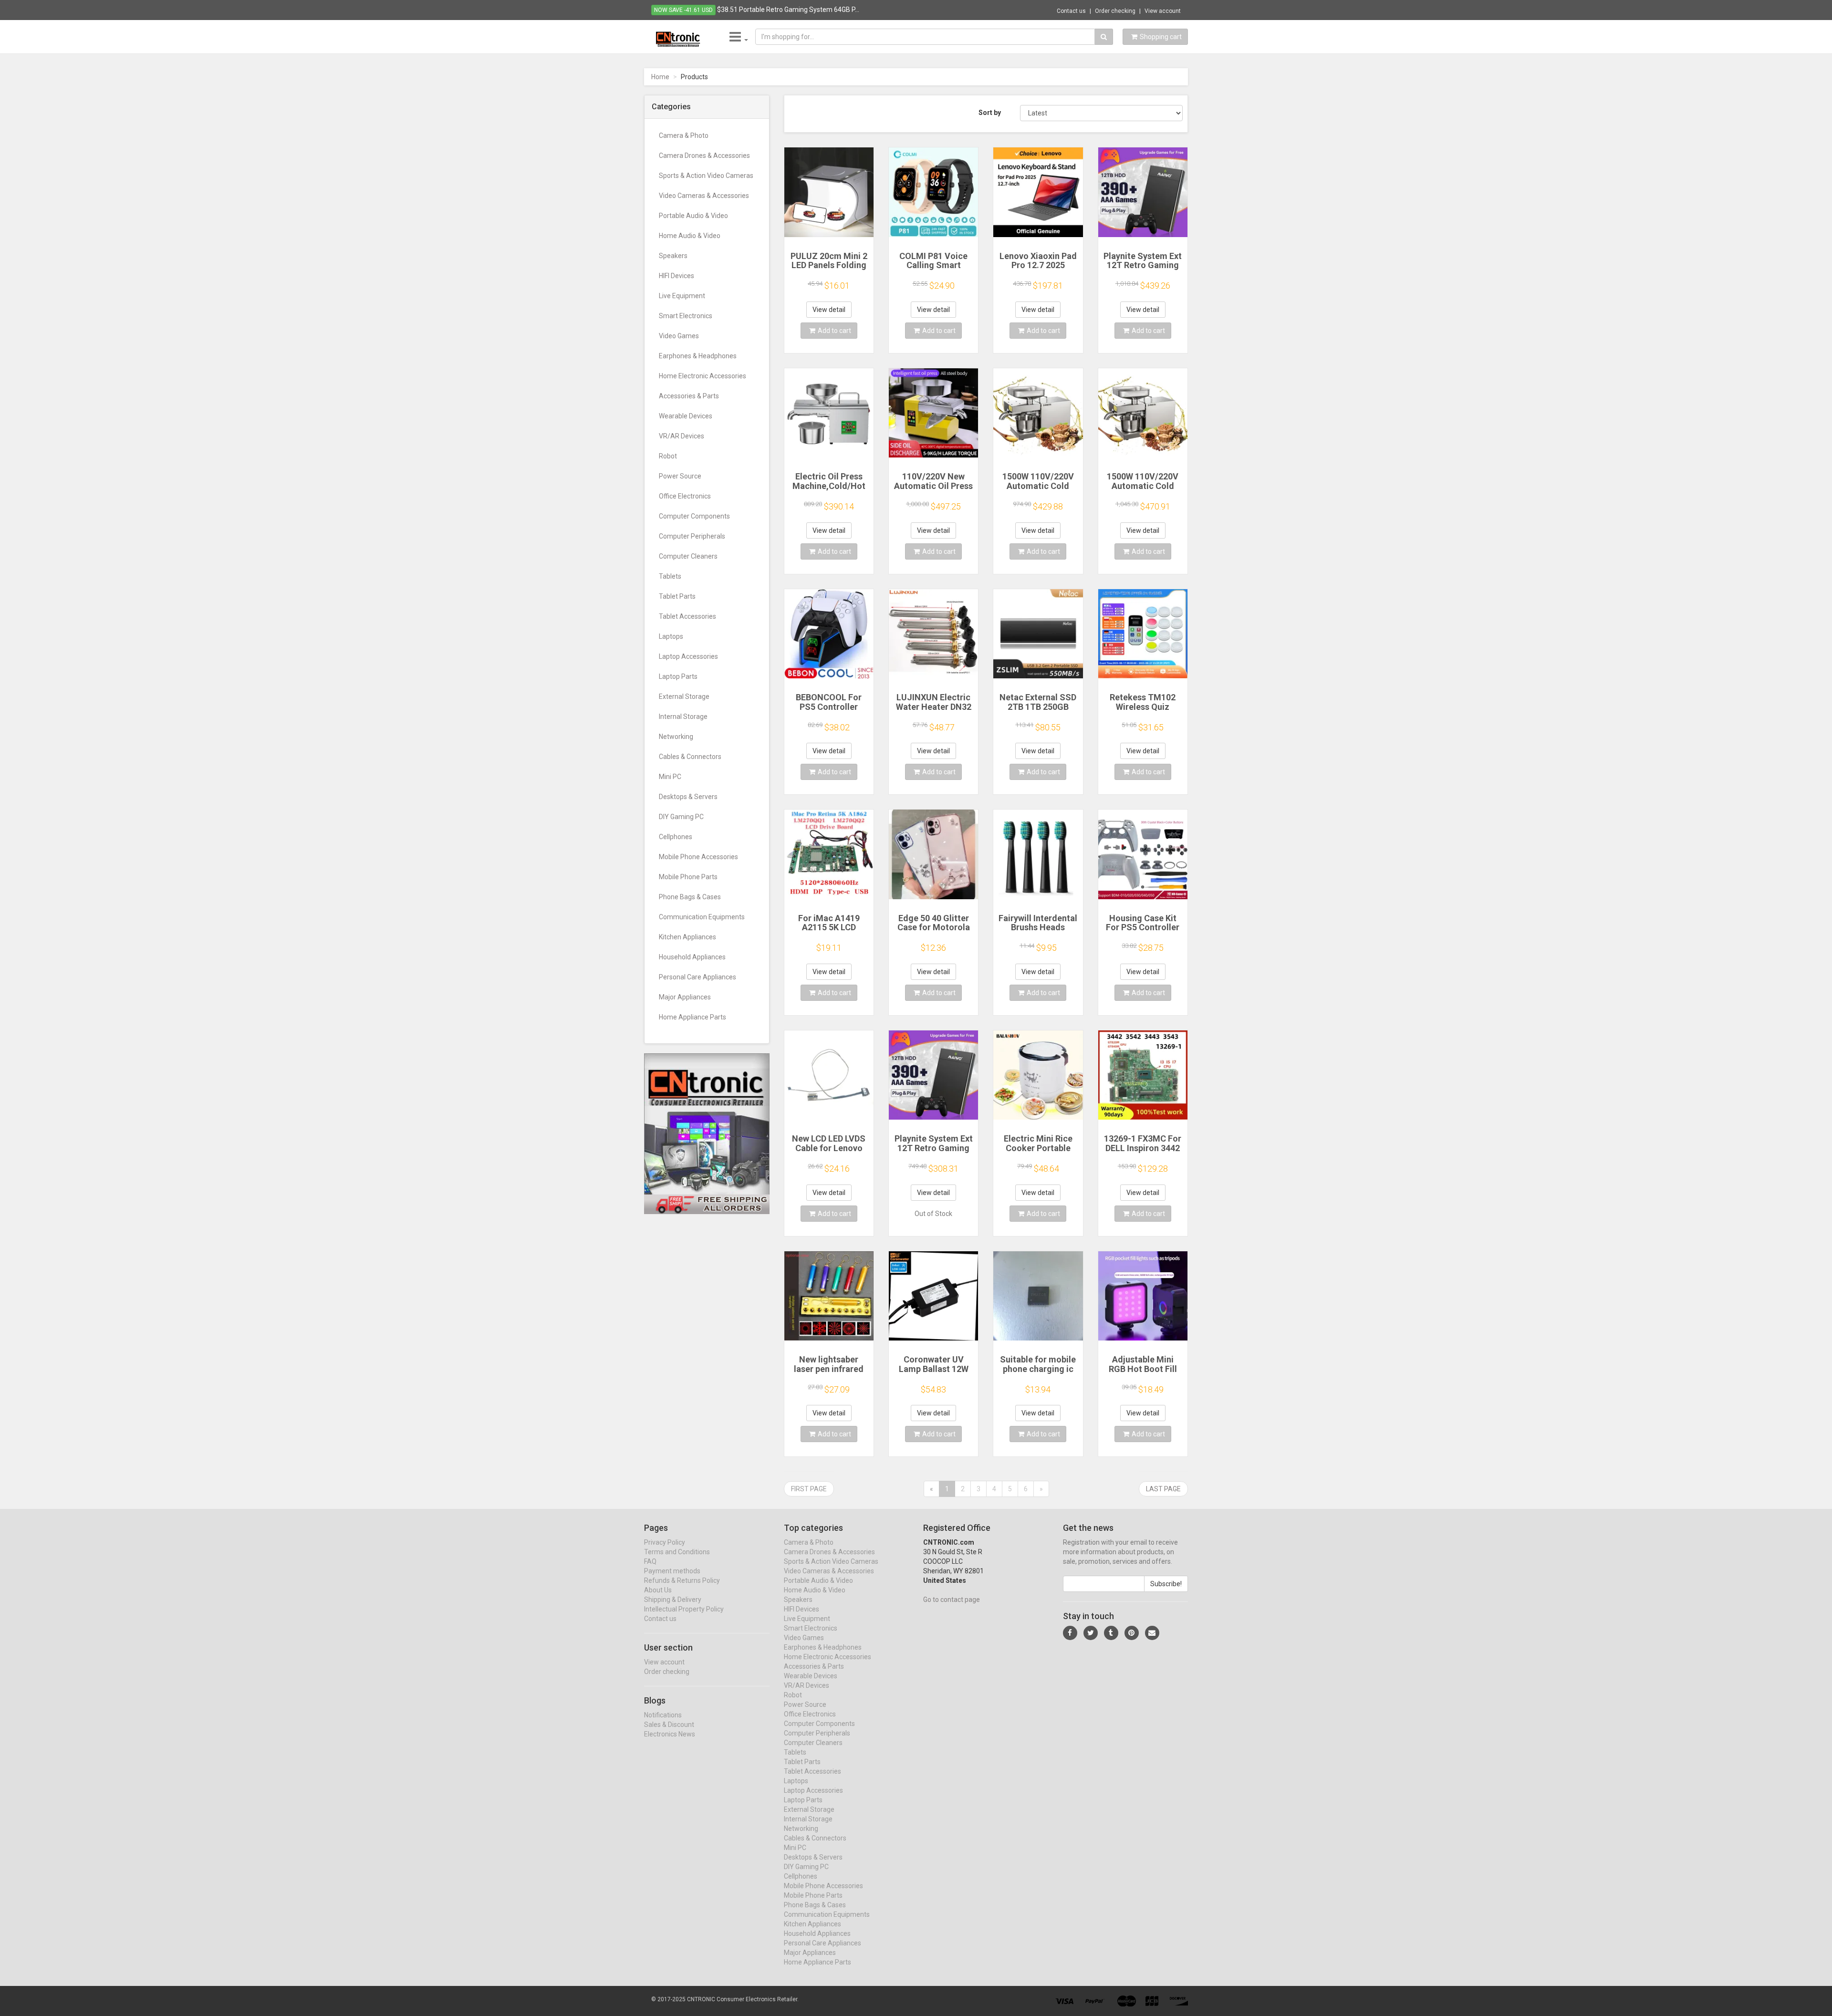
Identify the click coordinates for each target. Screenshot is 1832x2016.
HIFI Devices (677, 276)
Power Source (680, 476)
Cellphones (676, 837)
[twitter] (1091, 1633)
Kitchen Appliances (687, 937)
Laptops (671, 636)
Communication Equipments (702, 917)
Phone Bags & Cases (690, 897)
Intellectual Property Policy (684, 1609)
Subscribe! (1166, 1584)
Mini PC (670, 777)
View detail (829, 310)
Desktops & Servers (688, 797)
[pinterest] (1132, 1633)
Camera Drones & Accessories (704, 156)
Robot (668, 456)
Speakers (673, 256)
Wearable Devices (686, 416)
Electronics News (670, 1734)
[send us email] (1152, 1633)
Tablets (670, 576)
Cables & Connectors (690, 757)
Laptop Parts (678, 676)
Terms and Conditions (677, 1552)
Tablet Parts (677, 596)
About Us (658, 1590)
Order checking (1115, 11)
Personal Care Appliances (697, 977)
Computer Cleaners (688, 556)
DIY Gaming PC (681, 817)
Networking (676, 737)
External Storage (684, 696)
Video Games (679, 336)
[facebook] (1070, 1633)
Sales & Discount (669, 1725)
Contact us (1071, 11)
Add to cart (834, 331)
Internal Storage (683, 717)
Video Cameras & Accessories (704, 196)
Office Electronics (685, 496)
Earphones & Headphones (698, 356)
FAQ (650, 1561)
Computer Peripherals (692, 536)
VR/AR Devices (682, 436)
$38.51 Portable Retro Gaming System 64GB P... (788, 10)
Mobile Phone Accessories (698, 857)
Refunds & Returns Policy (682, 1580)
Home (660, 77)
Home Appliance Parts (692, 1017)
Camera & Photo (684, 135)
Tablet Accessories (687, 616)
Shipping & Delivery (673, 1600)
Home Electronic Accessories (703, 376)
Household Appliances (692, 957)
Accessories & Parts (689, 396)
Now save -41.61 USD (683, 10)
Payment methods (672, 1571)
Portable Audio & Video (693, 216)
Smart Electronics (686, 316)
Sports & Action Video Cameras (706, 176)
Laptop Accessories (688, 656)
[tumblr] (1111, 1633)
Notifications (663, 1715)
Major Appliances (685, 997)
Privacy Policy (665, 1542)
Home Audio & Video (690, 236)
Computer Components (694, 516)
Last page (1163, 1489)
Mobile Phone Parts (688, 877)
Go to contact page (952, 1600)
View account (1163, 11)
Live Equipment (682, 296)
